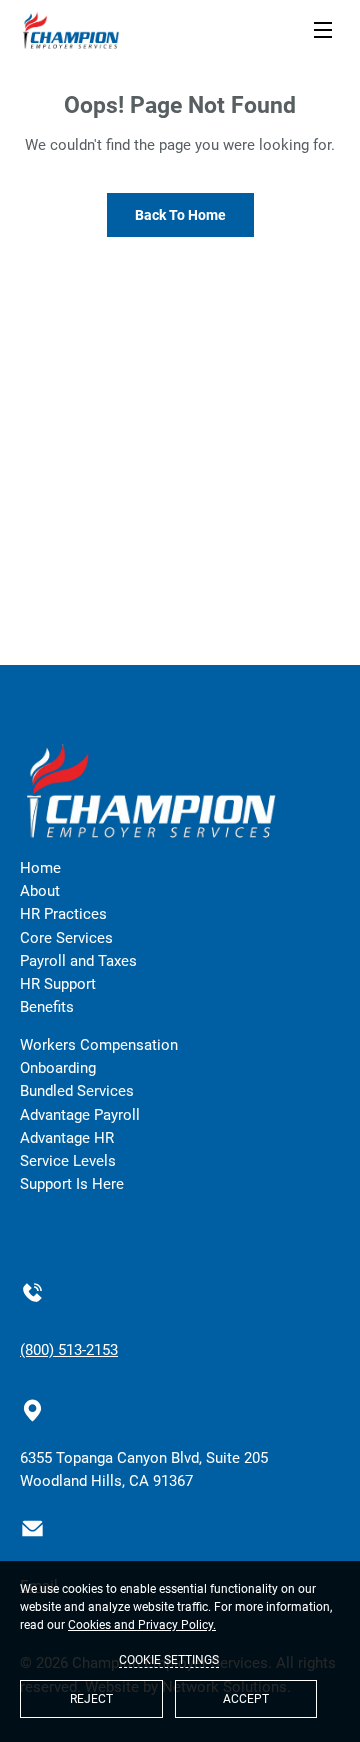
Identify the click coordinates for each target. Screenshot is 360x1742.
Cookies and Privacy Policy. (142, 1625)
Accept (246, 1699)
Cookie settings (169, 1660)
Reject (91, 1699)
